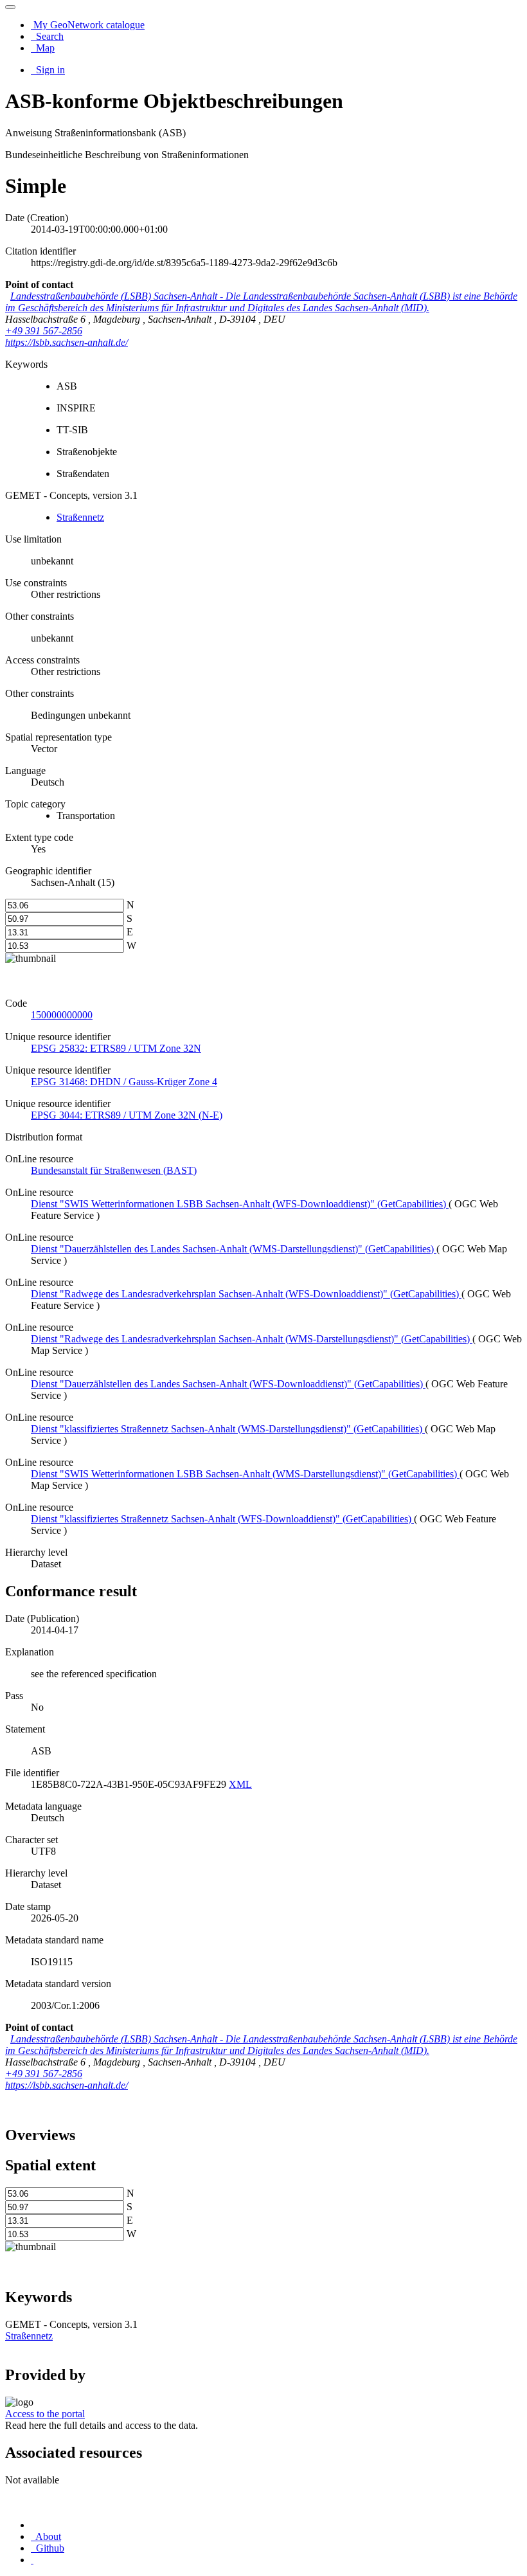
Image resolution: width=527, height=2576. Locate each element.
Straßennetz (80, 517)
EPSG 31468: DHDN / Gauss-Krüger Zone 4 (124, 1082)
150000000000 (62, 1015)
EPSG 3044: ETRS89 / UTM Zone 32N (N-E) (127, 1115)
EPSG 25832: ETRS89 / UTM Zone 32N (116, 1048)
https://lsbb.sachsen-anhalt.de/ (67, 342)
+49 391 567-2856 (44, 331)
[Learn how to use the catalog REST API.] (32, 2560)
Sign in (49, 70)
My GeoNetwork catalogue (88, 25)
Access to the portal (45, 2414)
